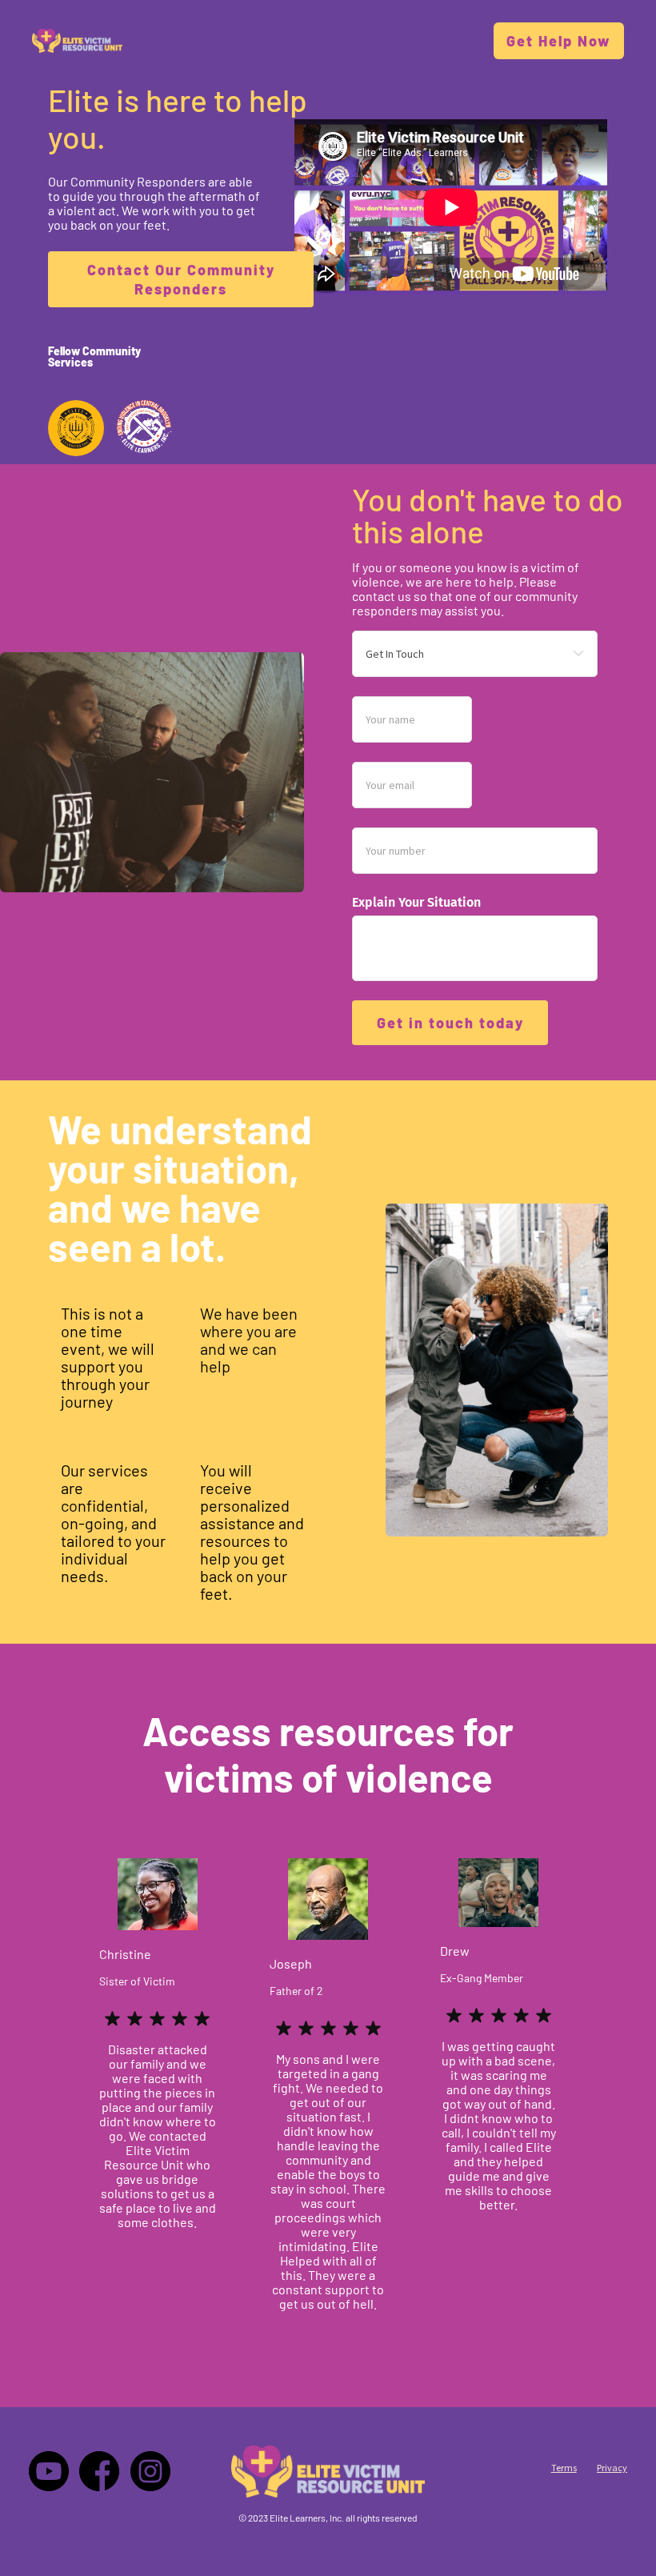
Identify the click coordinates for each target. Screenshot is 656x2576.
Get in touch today (450, 1023)
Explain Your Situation (416, 902)
